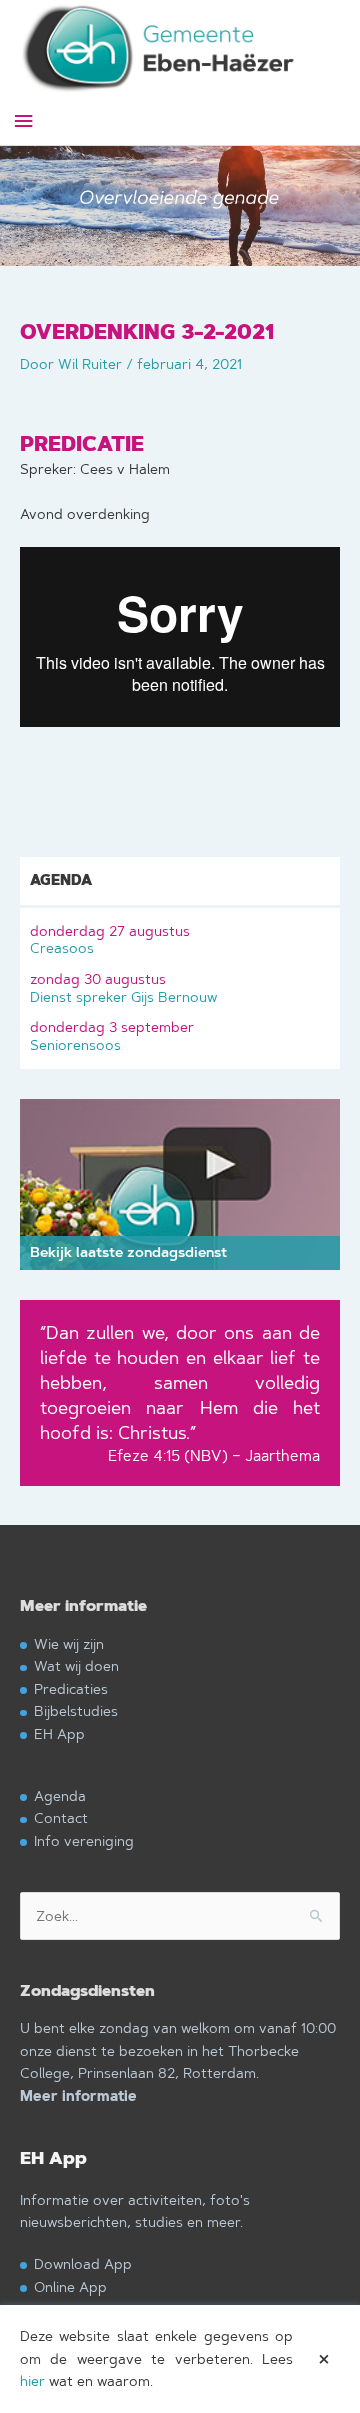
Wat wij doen (76, 1665)
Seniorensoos (112, 1035)
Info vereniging (84, 1840)
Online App (70, 2286)
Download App (83, 2263)
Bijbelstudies (76, 1710)
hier (32, 2381)
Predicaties (71, 1688)
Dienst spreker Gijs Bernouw (123, 987)
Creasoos (110, 939)
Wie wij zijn (69, 1643)
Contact (61, 1817)
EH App (59, 1733)
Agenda (60, 1795)
